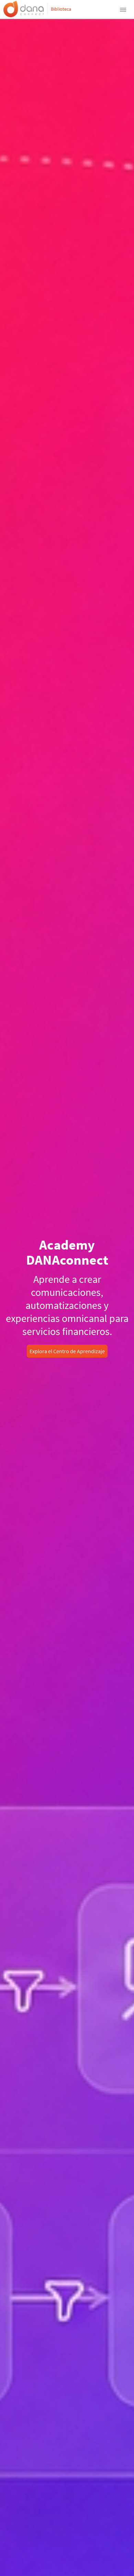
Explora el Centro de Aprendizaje (67, 1351)
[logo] (24, 9)
